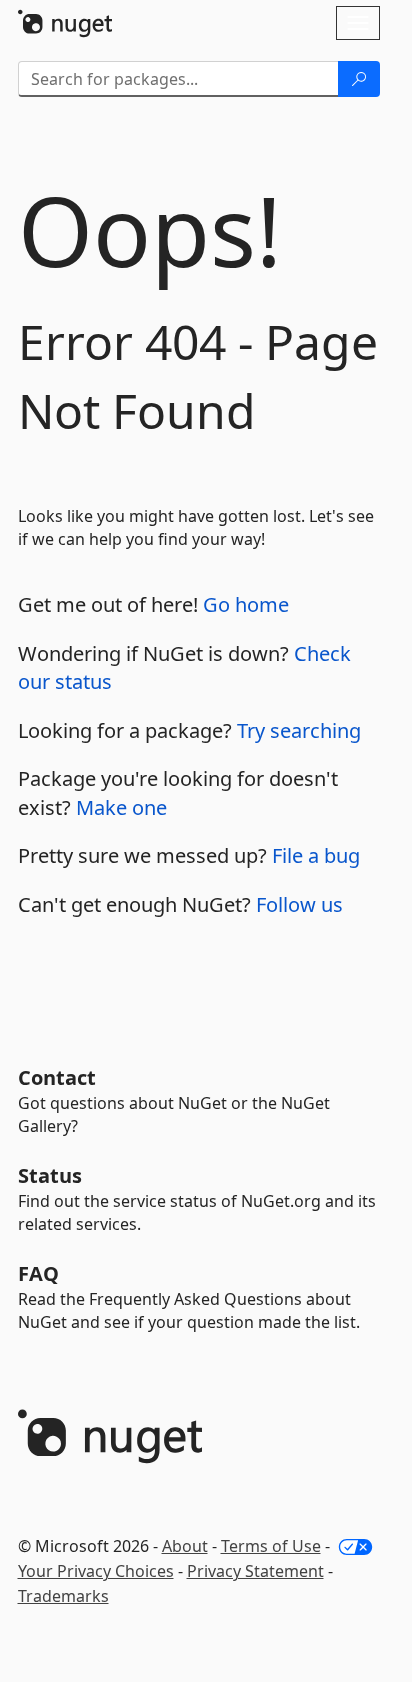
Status (50, 1175)
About (185, 1546)
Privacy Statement (255, 1571)
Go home (246, 604)
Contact (57, 1077)
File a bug (316, 855)
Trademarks (63, 1596)
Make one (121, 807)
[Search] (359, 79)
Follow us (299, 904)
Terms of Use (271, 1546)
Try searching (299, 730)
